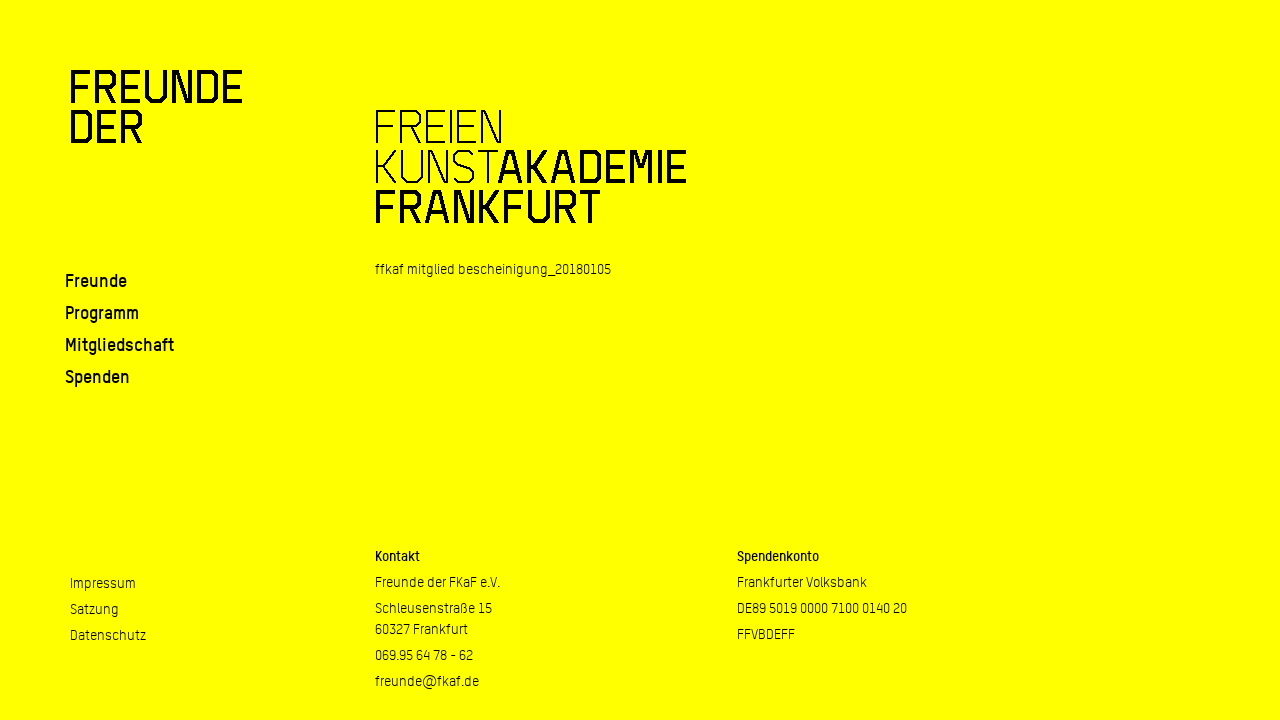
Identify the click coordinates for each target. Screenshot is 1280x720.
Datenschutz (108, 635)
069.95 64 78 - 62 (424, 655)
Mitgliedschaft (119, 344)
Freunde (96, 280)
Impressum (103, 583)
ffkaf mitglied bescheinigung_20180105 (493, 269)
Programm (102, 312)
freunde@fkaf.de (427, 681)
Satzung (94, 609)
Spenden (97, 376)
